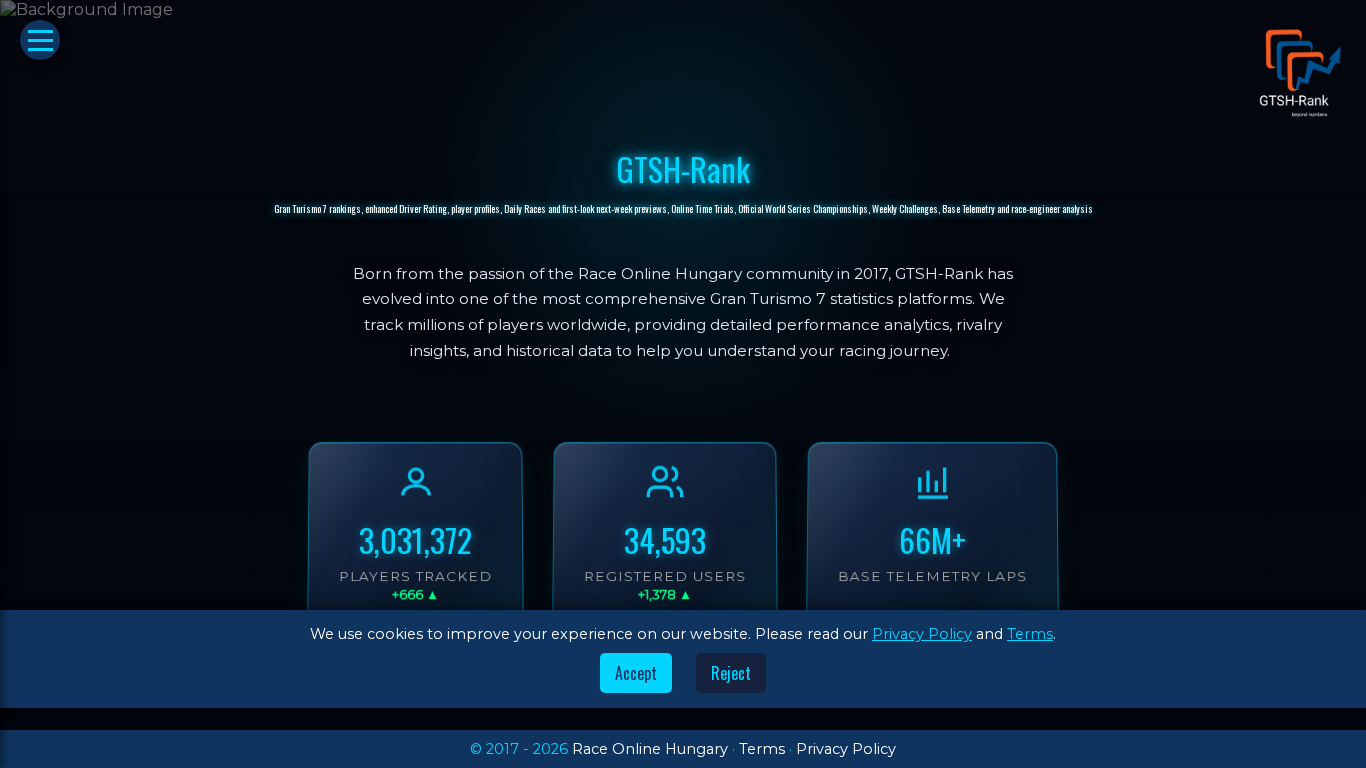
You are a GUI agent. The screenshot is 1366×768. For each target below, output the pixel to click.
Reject (731, 673)
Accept (636, 673)
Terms (1030, 634)
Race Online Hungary (650, 749)
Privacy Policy (922, 634)
